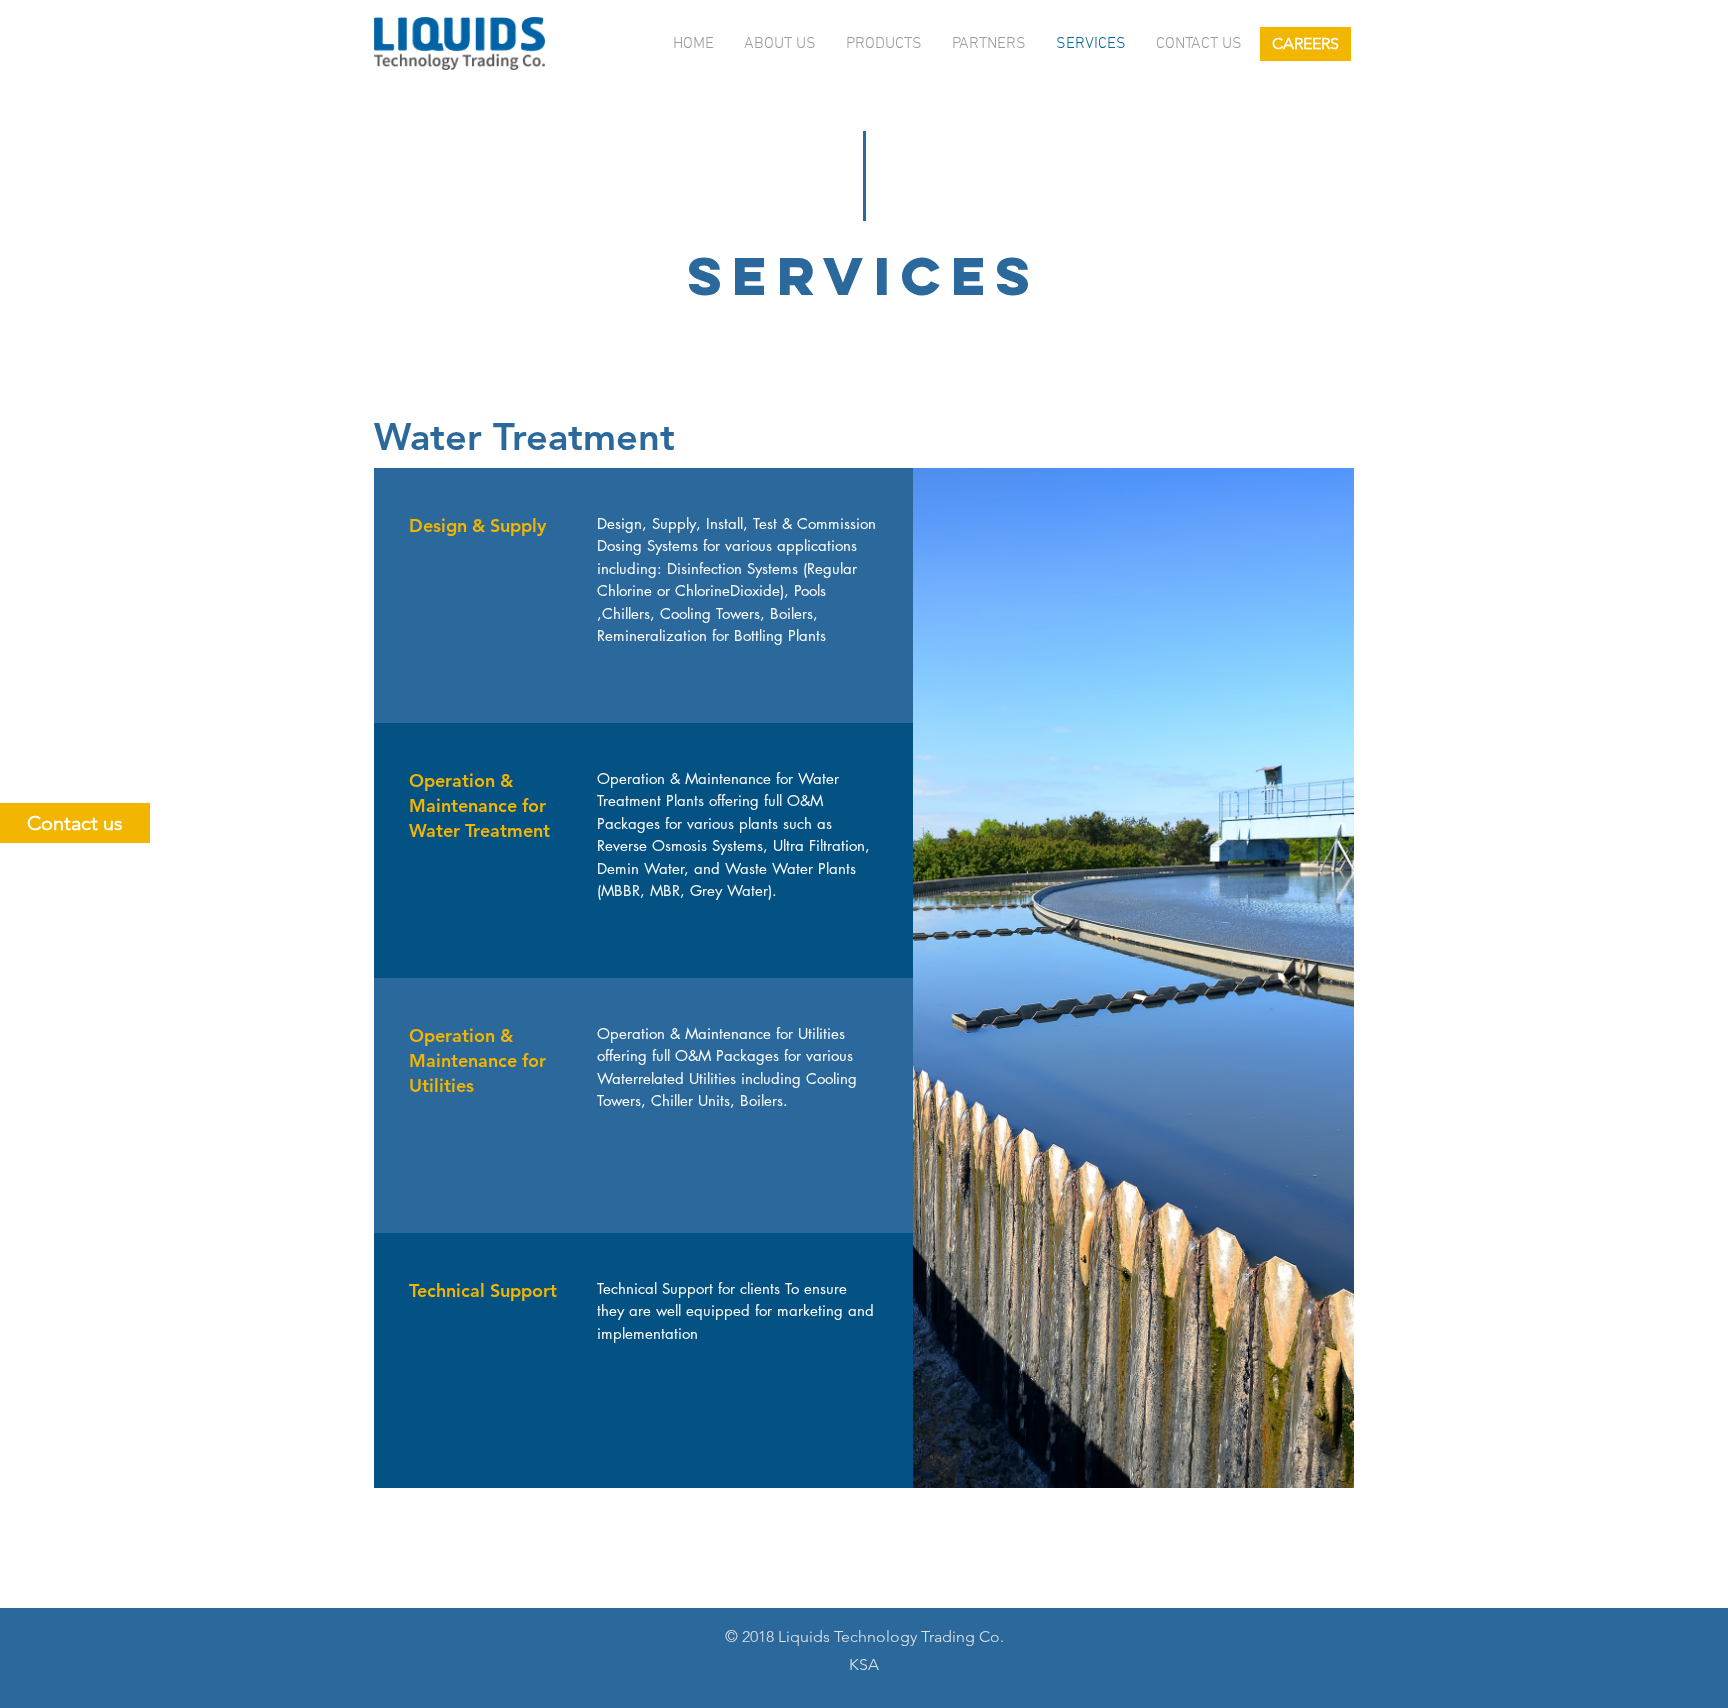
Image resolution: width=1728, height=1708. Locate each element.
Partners (989, 44)
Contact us (1199, 44)
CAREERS (1305, 43)
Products (884, 44)
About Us (780, 44)
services (1091, 44)
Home (693, 44)
